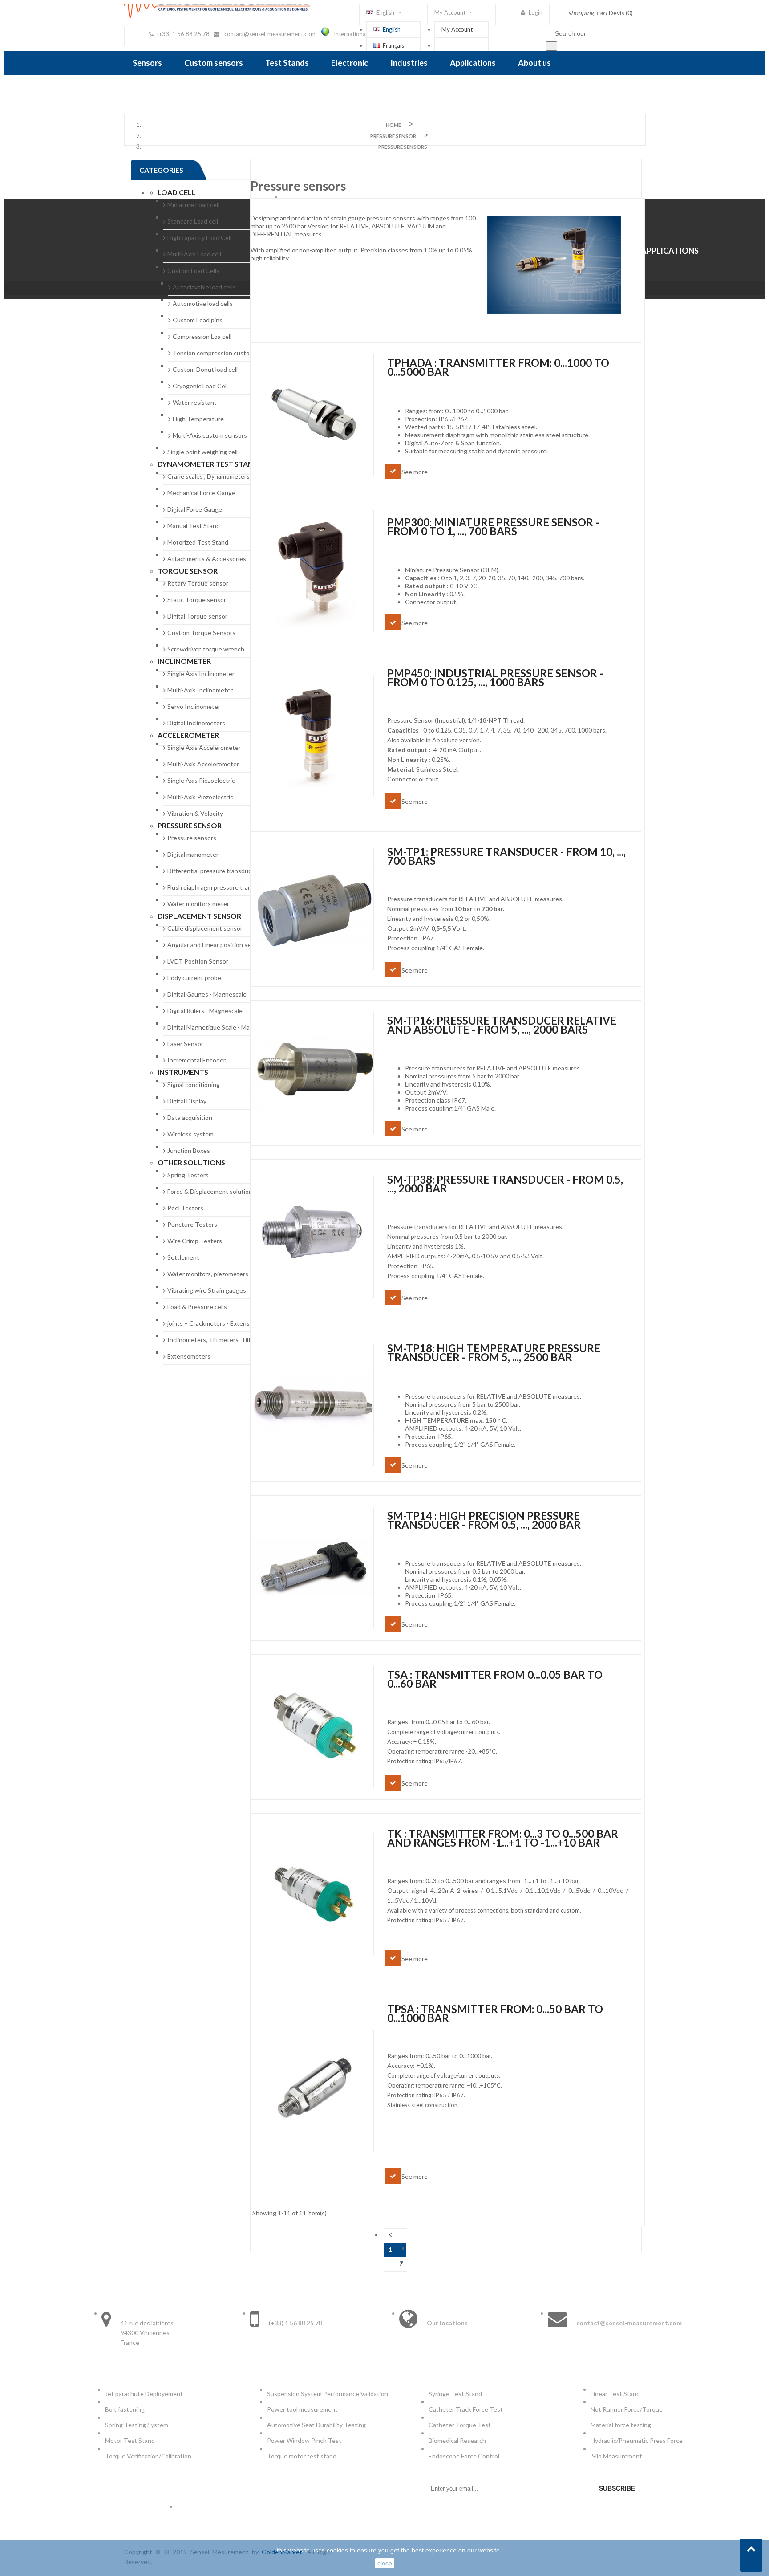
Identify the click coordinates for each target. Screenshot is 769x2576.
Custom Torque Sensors (201, 633)
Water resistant (195, 402)
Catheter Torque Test (460, 2425)
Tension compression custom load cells (227, 353)
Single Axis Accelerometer (204, 747)
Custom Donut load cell (205, 369)
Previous (396, 2236)
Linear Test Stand (615, 2394)
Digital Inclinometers (196, 723)
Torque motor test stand (302, 2456)
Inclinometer (184, 661)
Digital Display (187, 1101)
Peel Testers (185, 1208)
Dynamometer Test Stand (208, 464)
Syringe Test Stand (455, 2394)
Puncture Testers (192, 1224)
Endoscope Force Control (464, 2456)
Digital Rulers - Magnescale (205, 1011)
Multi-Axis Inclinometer (200, 690)
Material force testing (621, 2425)
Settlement (183, 1257)
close (385, 2563)
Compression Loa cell (202, 336)
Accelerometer (188, 735)
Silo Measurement (618, 2456)
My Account (457, 29)
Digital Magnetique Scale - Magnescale (221, 1027)
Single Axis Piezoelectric (201, 780)
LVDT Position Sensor (198, 961)
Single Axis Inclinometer (201, 674)
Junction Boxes (189, 1150)
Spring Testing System (137, 2425)
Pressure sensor (190, 825)
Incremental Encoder (196, 1060)
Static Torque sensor (197, 600)
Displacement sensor (199, 916)
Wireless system (190, 1134)
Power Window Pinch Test (306, 2440)
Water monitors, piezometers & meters (221, 1274)
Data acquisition (190, 1117)
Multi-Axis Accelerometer (203, 764)
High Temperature (198, 419)
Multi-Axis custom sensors (210, 435)
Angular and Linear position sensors (217, 945)
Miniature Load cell (193, 205)
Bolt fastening (125, 2409)
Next (396, 2264)
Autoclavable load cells (204, 287)
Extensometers (189, 1356)
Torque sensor (188, 571)
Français (393, 45)
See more (415, 472)
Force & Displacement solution (210, 1191)
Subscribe (617, 2488)
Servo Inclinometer (194, 706)
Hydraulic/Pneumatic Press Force (637, 2440)
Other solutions (191, 1162)
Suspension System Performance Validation (329, 2394)
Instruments (183, 1072)
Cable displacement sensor (205, 928)
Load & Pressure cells (197, 1307)
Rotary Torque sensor (198, 583)
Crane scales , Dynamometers (208, 476)
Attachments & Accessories (207, 559)
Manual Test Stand (194, 526)
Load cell (177, 192)
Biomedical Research (457, 2440)
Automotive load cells (203, 303)
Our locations (447, 2323)
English (392, 29)
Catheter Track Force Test (466, 2409)
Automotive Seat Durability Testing (316, 2425)
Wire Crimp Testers (195, 1241)
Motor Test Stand (130, 2440)
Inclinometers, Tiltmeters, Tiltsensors (220, 1340)
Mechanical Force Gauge (201, 493)
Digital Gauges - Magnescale (207, 994)
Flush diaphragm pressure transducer (219, 887)
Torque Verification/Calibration (148, 2456)
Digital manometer (193, 854)
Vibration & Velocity (195, 813)
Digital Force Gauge (195, 509)
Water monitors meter (198, 904)
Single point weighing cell (202, 452)
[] (551, 46)
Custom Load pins (198, 320)
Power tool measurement (303, 2409)
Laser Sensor (185, 1044)
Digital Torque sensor (197, 616)
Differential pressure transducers (214, 871)
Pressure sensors (192, 838)
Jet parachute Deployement (144, 2394)
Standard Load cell (193, 221)
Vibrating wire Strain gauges (207, 1290)
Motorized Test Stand (198, 542)
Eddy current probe (194, 978)
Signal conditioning (194, 1085)
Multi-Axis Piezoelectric (200, 797)
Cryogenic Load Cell (200, 386)
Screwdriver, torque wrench (206, 649)
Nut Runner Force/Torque (627, 2409)
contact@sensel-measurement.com (270, 34)
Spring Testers (188, 1175)
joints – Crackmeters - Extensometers (220, 1323)
